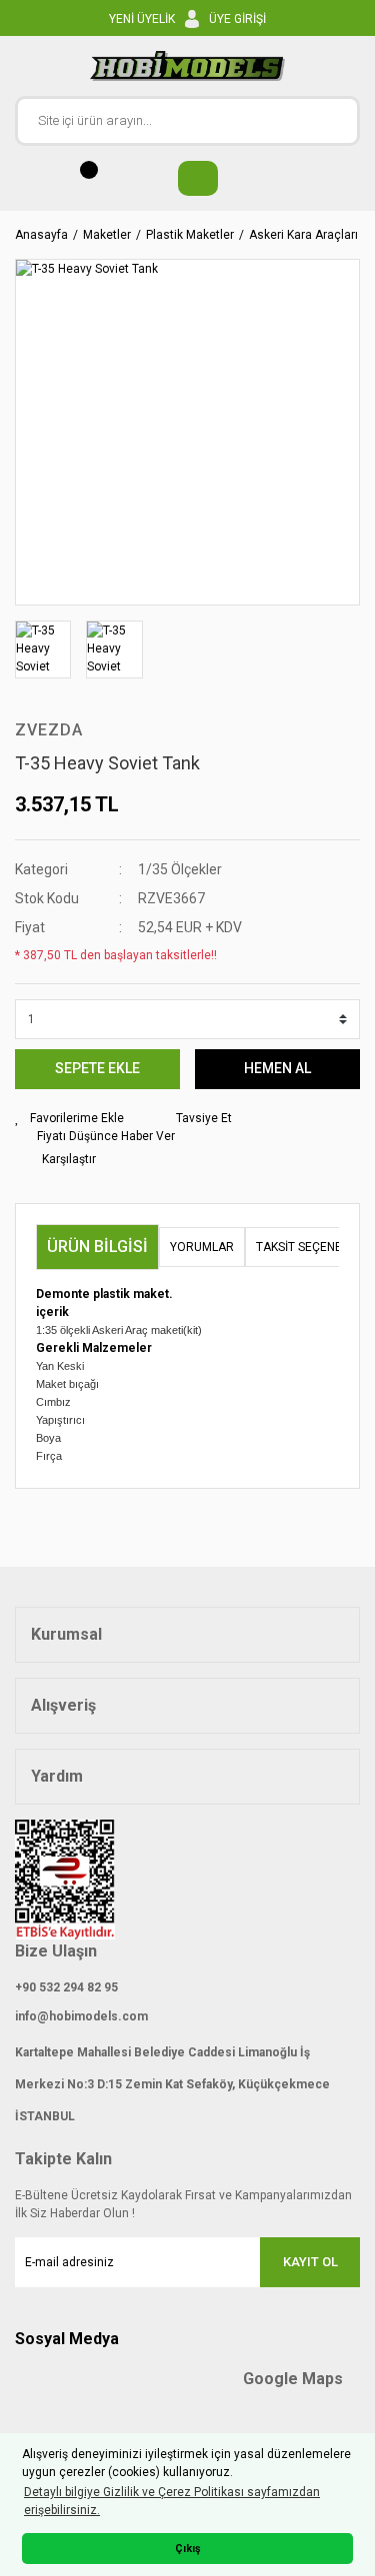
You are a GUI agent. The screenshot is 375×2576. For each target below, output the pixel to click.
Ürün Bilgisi (97, 1247)
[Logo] (187, 66)
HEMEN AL (277, 1068)
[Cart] (188, 178)
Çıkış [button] (188, 2549)
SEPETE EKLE (97, 1068)
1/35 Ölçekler (180, 869)
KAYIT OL (310, 2262)
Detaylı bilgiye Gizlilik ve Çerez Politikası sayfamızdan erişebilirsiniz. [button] (172, 2501)
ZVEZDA (49, 730)
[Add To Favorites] (69, 1118)
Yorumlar (202, 1247)
